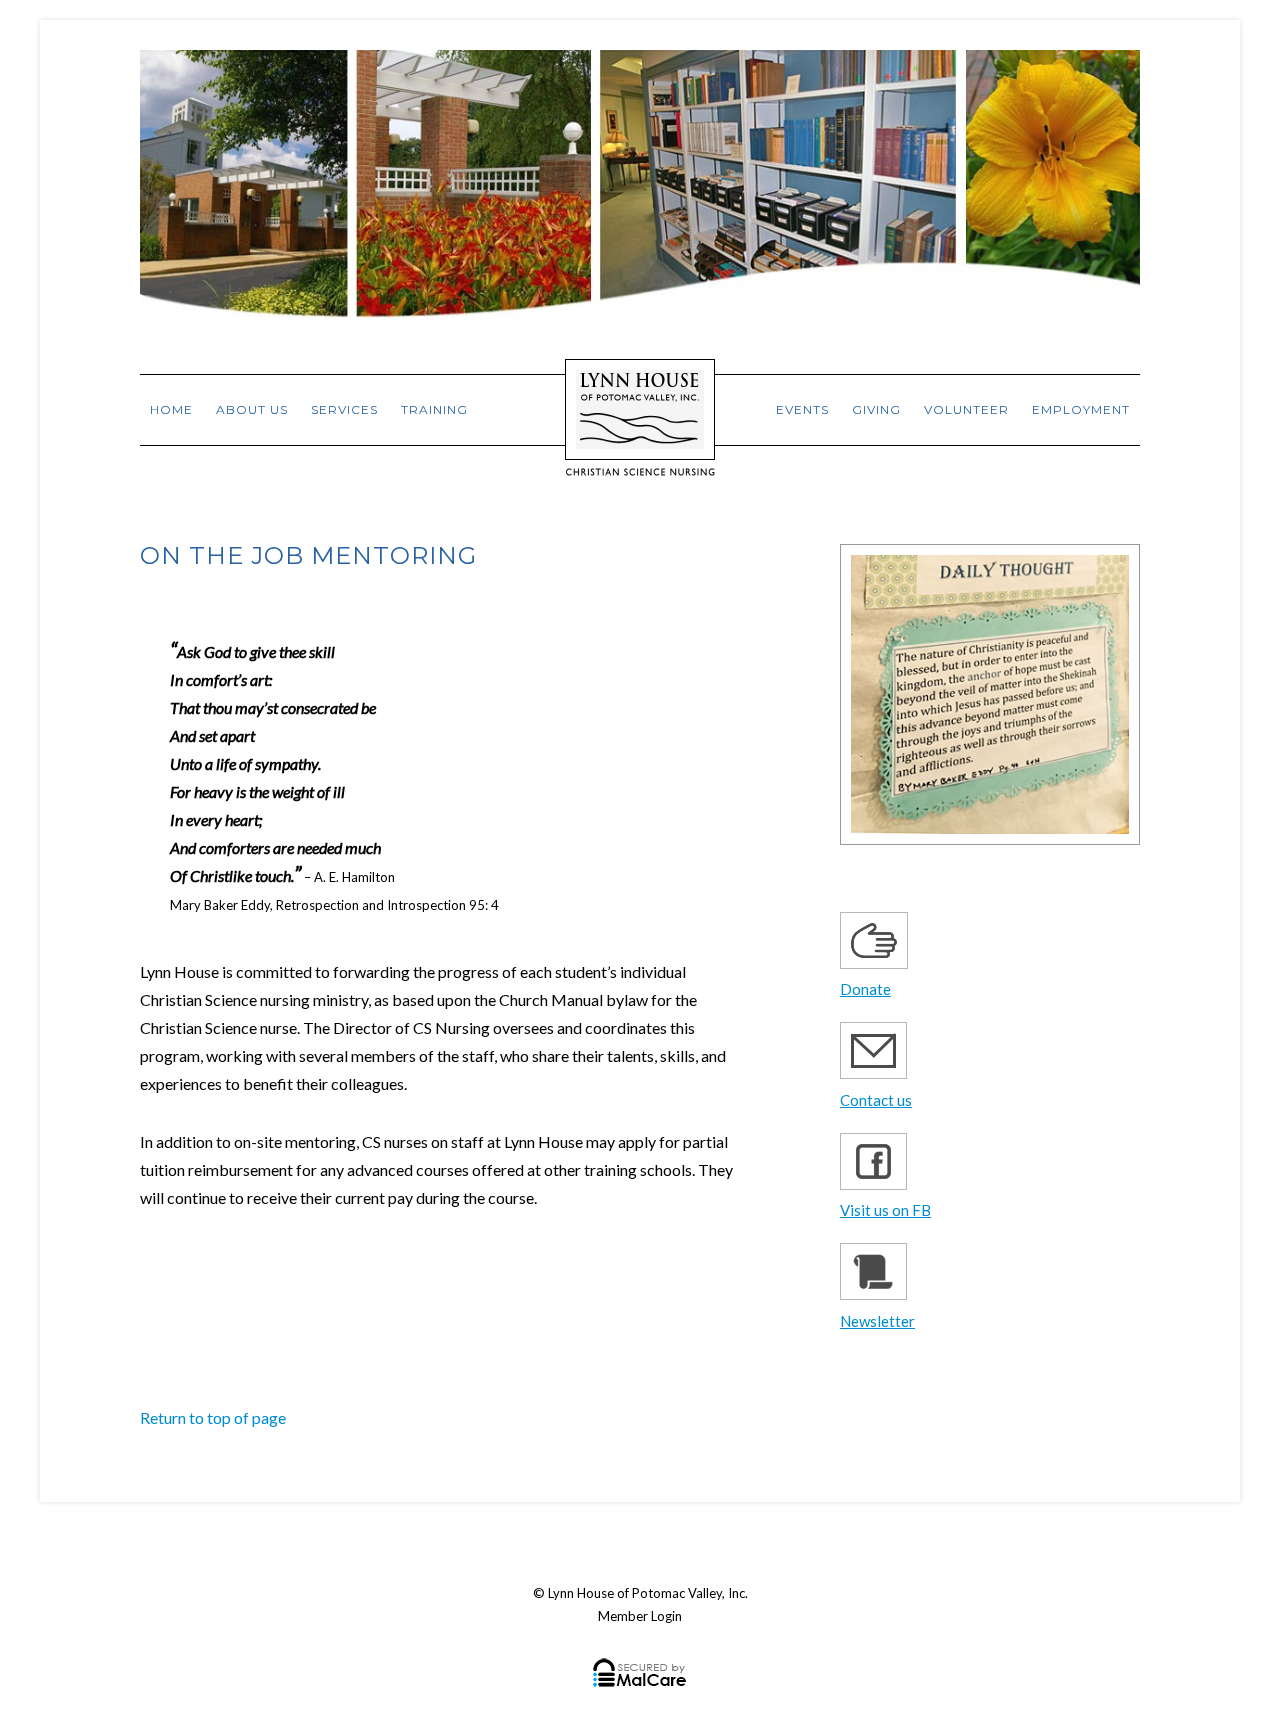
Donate (865, 989)
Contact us (876, 1100)
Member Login (640, 1616)
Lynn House (640, 401)
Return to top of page (213, 1417)
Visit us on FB (885, 1210)
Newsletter (877, 1321)
